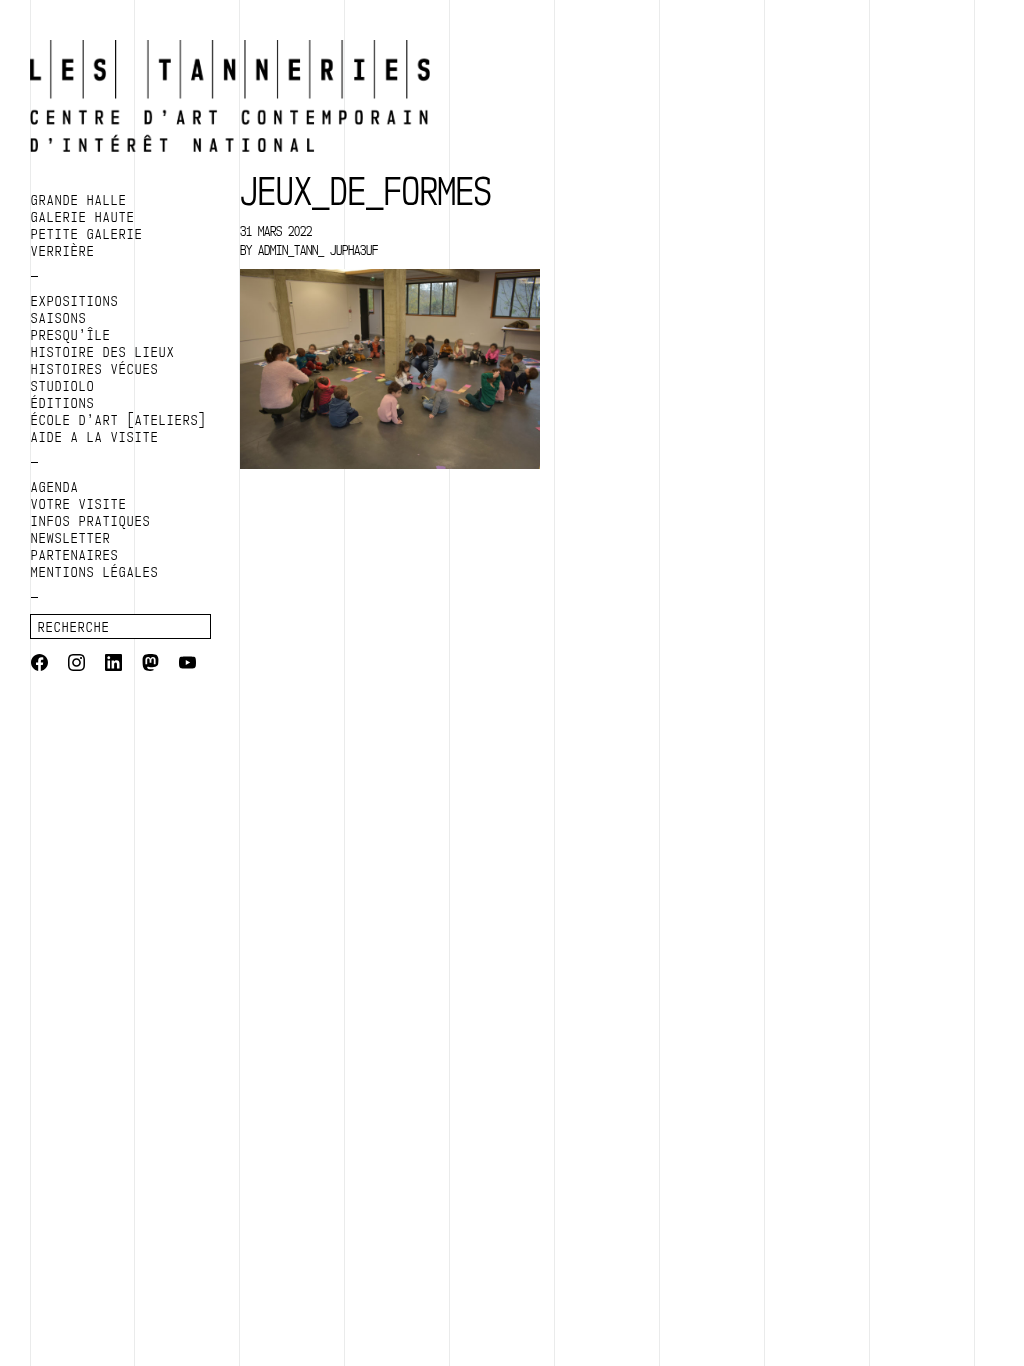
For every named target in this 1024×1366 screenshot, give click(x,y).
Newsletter (71, 538)
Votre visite (79, 504)
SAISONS (59, 318)
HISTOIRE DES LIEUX (103, 352)
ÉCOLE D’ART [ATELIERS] (119, 420)
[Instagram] (76, 665)
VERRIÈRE (63, 251)
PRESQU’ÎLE (71, 335)
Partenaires (75, 555)
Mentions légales (95, 572)
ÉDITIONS (63, 403)
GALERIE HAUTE (83, 217)
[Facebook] (39, 665)
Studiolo (63, 386)
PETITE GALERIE (87, 234)
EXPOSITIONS (75, 301)
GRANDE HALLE (79, 200)
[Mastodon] (150, 665)
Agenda (55, 487)
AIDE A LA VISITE (95, 437)
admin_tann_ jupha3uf (318, 250)
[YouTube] (187, 665)
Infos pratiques (91, 521)
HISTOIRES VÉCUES (95, 369)
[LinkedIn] (113, 665)
